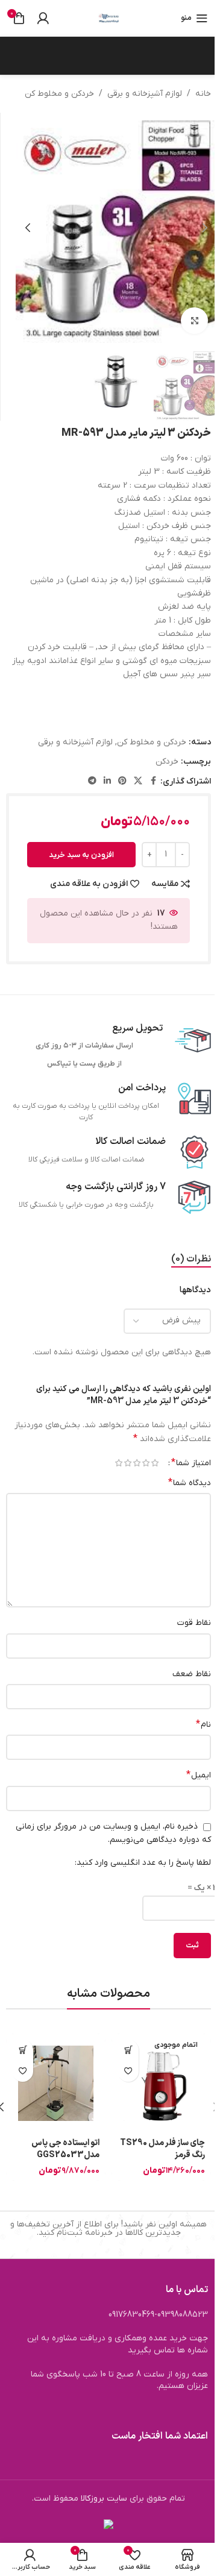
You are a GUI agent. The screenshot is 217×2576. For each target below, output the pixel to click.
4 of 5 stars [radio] (127, 1463)
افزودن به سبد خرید (81, 855)
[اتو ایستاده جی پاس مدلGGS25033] (56, 2083)
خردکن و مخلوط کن (59, 94)
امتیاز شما (191, 1463)
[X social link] (138, 781)
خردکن (167, 762)
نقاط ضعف (192, 1674)
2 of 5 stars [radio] (146, 1463)
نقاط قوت (194, 1623)
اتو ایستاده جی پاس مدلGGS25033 (65, 2149)
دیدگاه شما (190, 1483)
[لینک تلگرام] (92, 781)
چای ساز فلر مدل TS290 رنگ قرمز (162, 2149)
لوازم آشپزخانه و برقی (145, 94)
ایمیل (199, 1775)
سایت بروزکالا (104, 2499)
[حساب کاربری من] (43, 18)
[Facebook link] (153, 781)
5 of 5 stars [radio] (118, 1463)
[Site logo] (108, 18)
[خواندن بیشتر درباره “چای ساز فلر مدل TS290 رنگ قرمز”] (128, 2050)
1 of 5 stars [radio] (155, 1463)
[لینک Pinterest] (122, 781)
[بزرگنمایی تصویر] (194, 321)
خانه (203, 94)
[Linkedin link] (107, 781)
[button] (205, 228)
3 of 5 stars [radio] (137, 1463)
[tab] (191, 1260)
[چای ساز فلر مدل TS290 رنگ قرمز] (161, 2083)
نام (203, 1724)
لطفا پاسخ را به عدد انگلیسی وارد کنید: (143, 1863)
